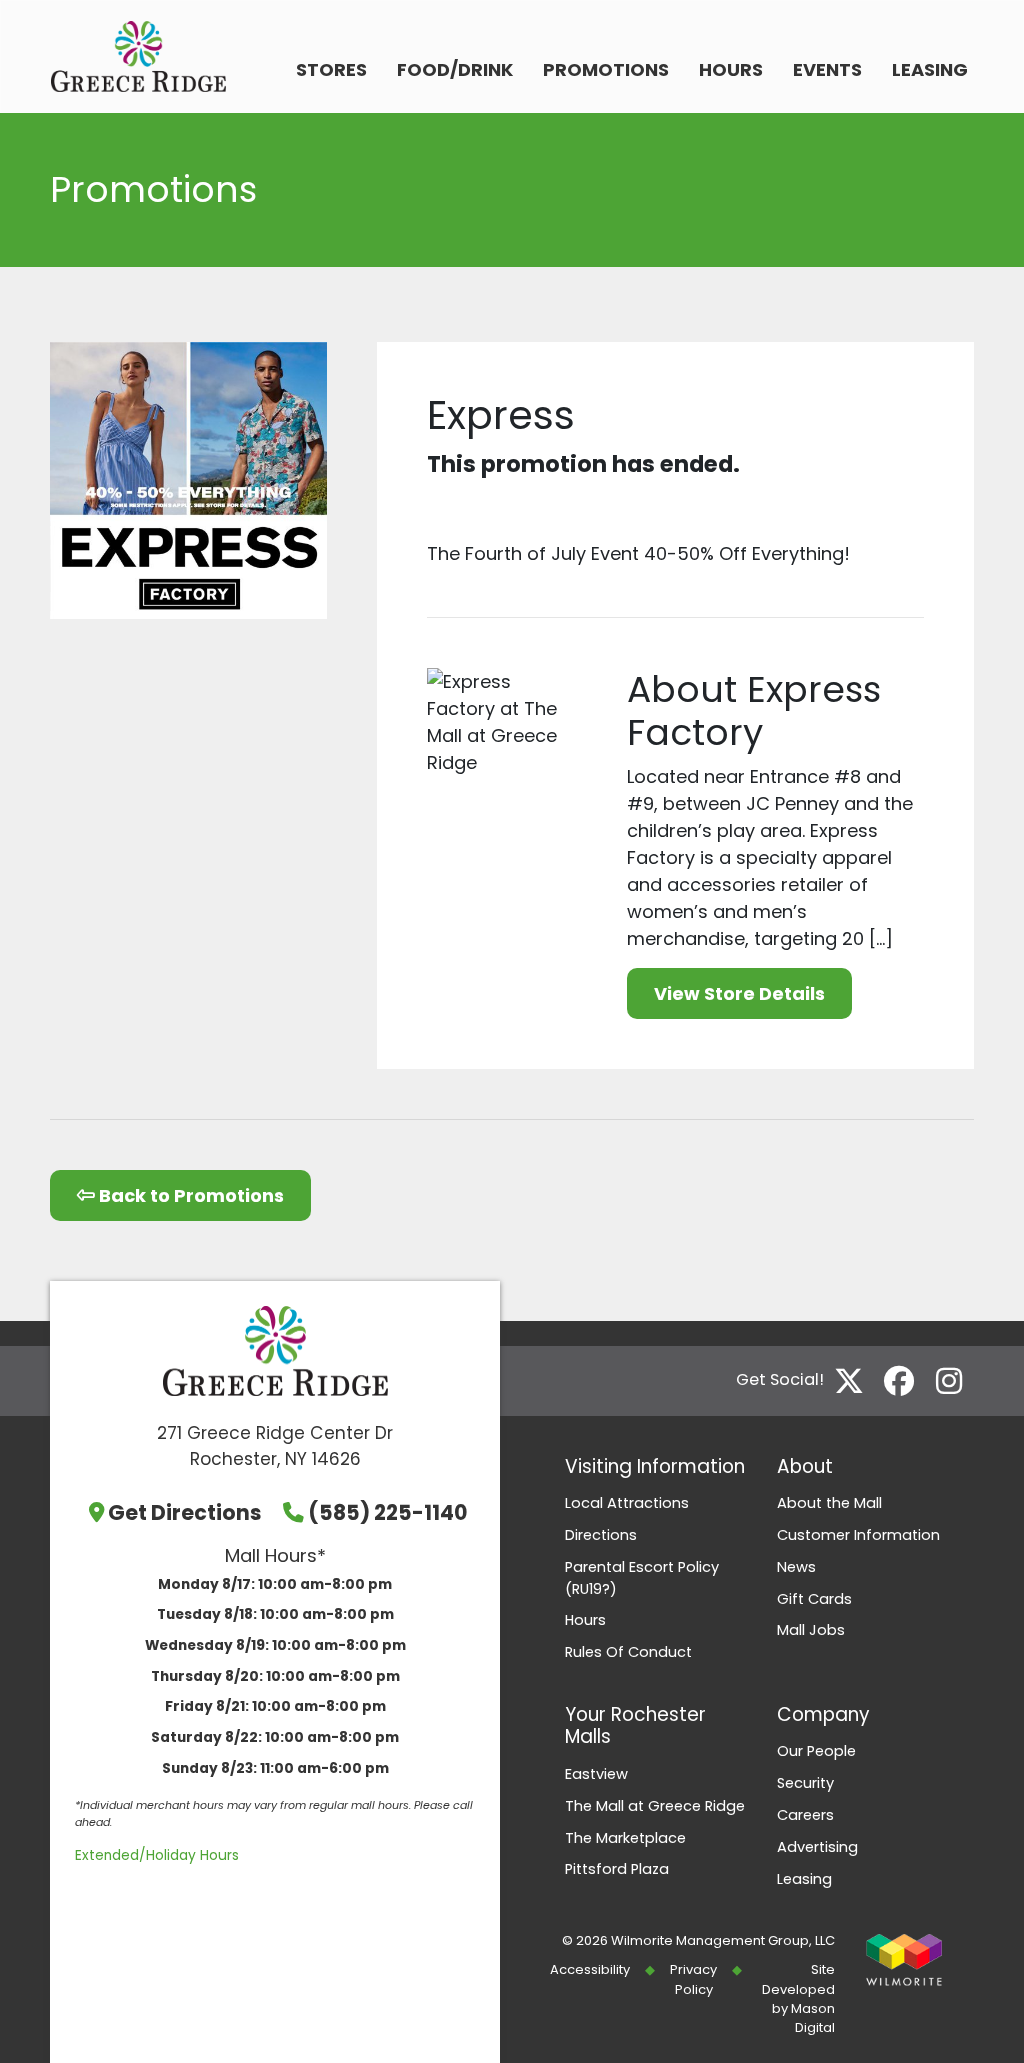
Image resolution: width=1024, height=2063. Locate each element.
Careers (805, 1815)
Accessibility (590, 1969)
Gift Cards (814, 1599)
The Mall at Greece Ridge (655, 1806)
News (796, 1567)
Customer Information (858, 1535)
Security (805, 1783)
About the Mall (829, 1503)
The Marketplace (625, 1838)
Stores (331, 69)
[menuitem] (331, 71)
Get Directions (185, 1512)
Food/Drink (455, 69)
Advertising (817, 1847)
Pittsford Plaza (617, 1869)
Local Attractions (627, 1503)
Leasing (930, 69)
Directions (601, 1535)
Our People (816, 1751)
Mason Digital (813, 2018)
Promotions (606, 69)
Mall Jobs (811, 1630)
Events (827, 69)
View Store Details (739, 993)
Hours (731, 69)
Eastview (596, 1774)
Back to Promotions (189, 1195)
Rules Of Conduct (628, 1652)
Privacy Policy (693, 1979)
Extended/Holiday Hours (157, 1855)
